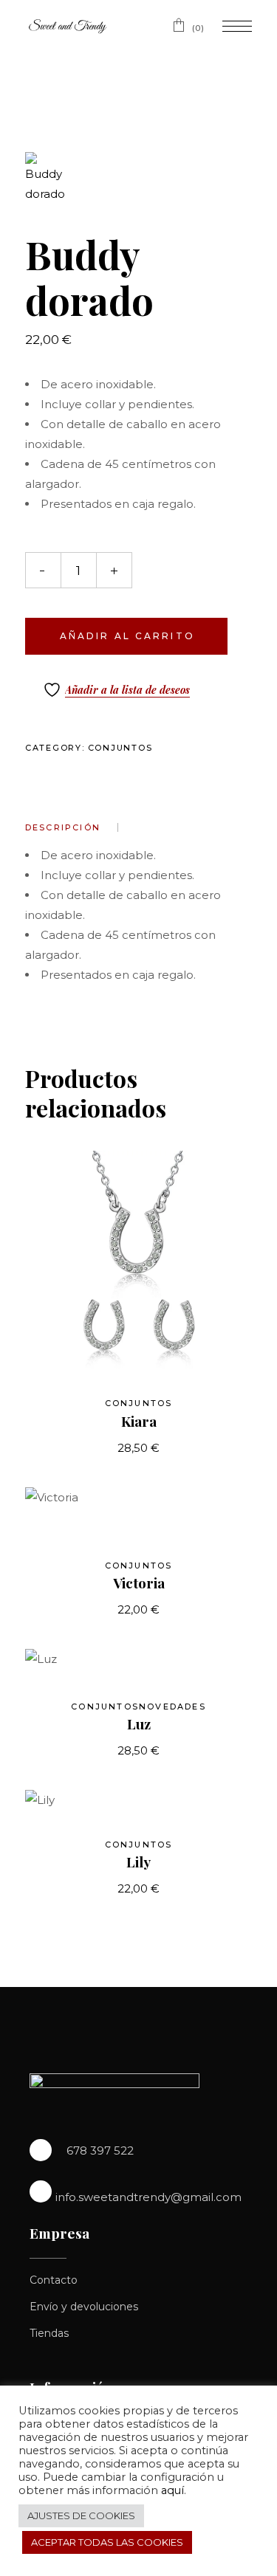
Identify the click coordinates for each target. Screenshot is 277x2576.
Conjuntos (120, 748)
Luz (139, 1723)
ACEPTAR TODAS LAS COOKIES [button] (107, 2542)
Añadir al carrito (127, 636)
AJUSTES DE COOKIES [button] (81, 2515)
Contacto (54, 2280)
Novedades (172, 1707)
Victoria (139, 1583)
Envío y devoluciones (84, 2307)
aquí (172, 2490)
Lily (138, 1862)
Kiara (139, 1421)
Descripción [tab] (63, 827)
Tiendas (49, 2333)
